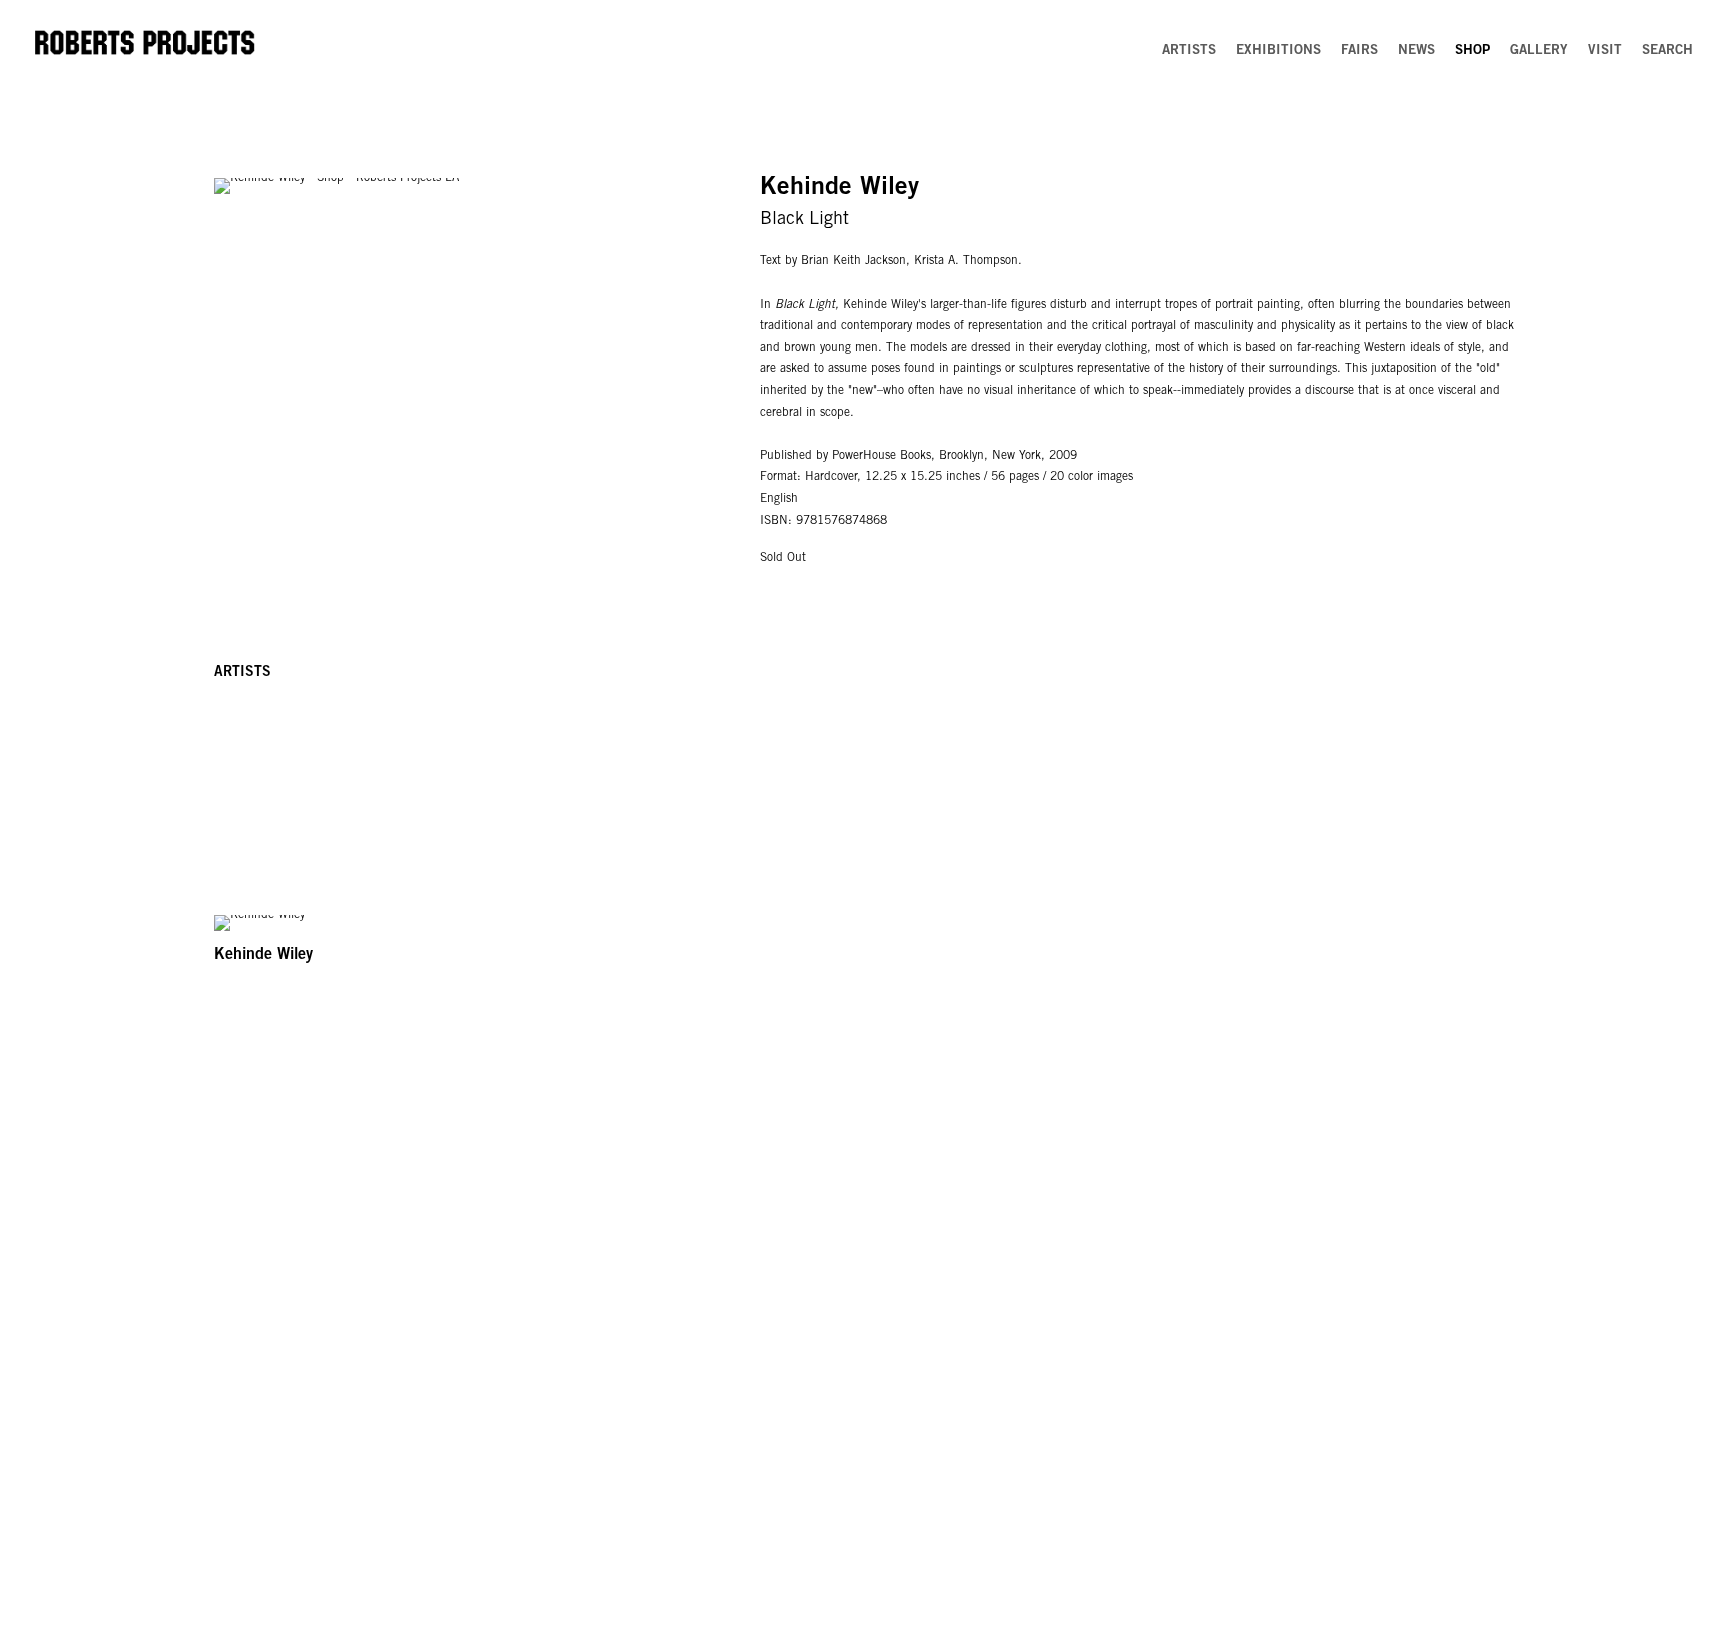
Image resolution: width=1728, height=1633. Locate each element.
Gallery (1539, 51)
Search (1667, 51)
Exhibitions (1278, 51)
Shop (1472, 51)
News (1416, 51)
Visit (1605, 51)
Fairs (1359, 51)
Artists (1189, 51)
